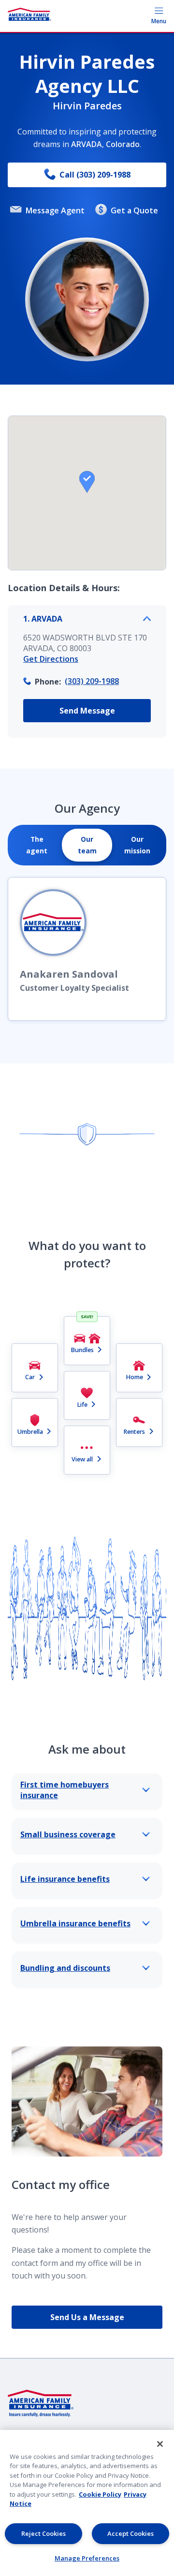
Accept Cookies (130, 2533)
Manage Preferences (87, 2558)
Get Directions (51, 659)
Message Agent (55, 210)
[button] (87, 482)
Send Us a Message (87, 2317)
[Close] (160, 2444)
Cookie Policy (100, 2494)
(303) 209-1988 (92, 681)
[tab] (37, 845)
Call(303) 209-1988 (95, 175)
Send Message (87, 711)
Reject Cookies (43, 2533)
